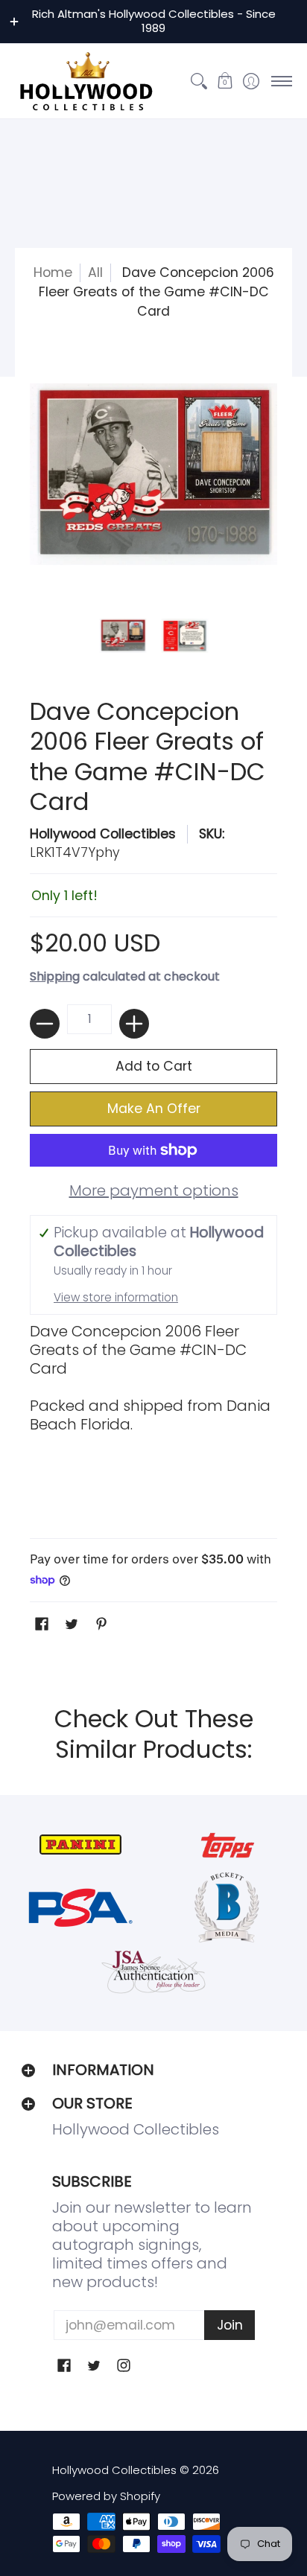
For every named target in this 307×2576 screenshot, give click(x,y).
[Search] (199, 81)
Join (230, 2325)
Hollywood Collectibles (103, 834)
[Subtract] (45, 1024)
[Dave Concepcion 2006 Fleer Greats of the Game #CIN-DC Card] (123, 636)
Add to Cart (154, 1066)
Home (53, 272)
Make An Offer (154, 1109)
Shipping (55, 976)
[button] (225, 81)
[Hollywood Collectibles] (86, 81)
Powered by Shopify (106, 2496)
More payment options (154, 1191)
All (95, 272)
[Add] (134, 1024)
